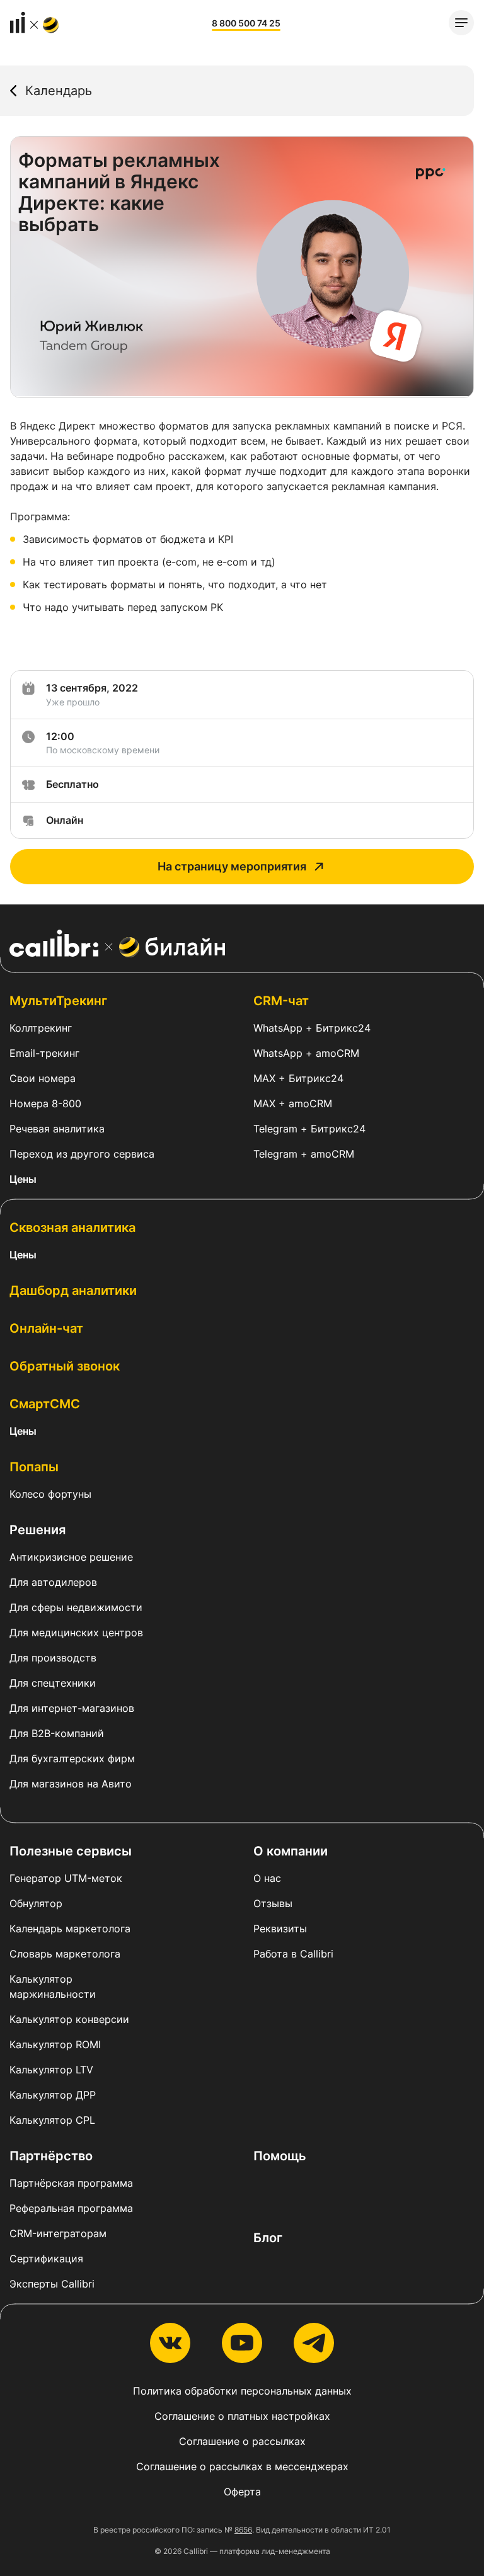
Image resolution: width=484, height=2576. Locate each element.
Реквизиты (280, 1929)
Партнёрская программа (71, 2183)
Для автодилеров (53, 1582)
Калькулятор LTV (51, 2070)
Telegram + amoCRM (304, 1154)
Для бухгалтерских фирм (72, 1758)
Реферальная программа (71, 2208)
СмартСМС (45, 1404)
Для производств (53, 1658)
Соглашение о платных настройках (242, 2416)
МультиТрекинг (58, 1001)
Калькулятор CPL (52, 2120)
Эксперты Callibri (52, 2284)
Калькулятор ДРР (53, 2095)
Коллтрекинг (41, 1028)
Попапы (34, 1467)
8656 (243, 2530)
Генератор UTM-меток (66, 1878)
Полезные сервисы (71, 1851)
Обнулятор (36, 1903)
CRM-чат (281, 1001)
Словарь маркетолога (65, 1954)
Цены (23, 1179)
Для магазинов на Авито (71, 1784)
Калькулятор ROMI (55, 2044)
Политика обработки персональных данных (242, 2391)
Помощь (280, 2156)
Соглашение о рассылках (242, 2441)
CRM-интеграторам (58, 2233)
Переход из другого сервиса (82, 1154)
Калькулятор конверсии (69, 2019)
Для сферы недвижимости (76, 1607)
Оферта (242, 2492)
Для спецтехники (53, 1683)
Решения (37, 1530)
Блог (268, 2238)
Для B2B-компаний (57, 1733)
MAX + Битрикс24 (298, 1078)
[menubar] (461, 23)
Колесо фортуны (50, 1494)
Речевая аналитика (57, 1129)
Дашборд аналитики (73, 1291)
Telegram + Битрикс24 (309, 1129)
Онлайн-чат (46, 1328)
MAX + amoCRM (293, 1103)
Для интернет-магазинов (72, 1708)
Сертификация (46, 2259)
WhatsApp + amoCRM (306, 1053)
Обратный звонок (65, 1366)
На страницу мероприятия (232, 866)
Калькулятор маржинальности (53, 1986)
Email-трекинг (44, 1053)
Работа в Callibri (293, 1954)
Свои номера (43, 1078)
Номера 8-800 (45, 1103)
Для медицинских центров (76, 1633)
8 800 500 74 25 (246, 23)
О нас (267, 1878)
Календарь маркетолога (70, 1929)
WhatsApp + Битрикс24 (312, 1028)
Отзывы (273, 1903)
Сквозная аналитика (72, 1228)
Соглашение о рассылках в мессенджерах (242, 2466)
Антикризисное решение (71, 1557)
